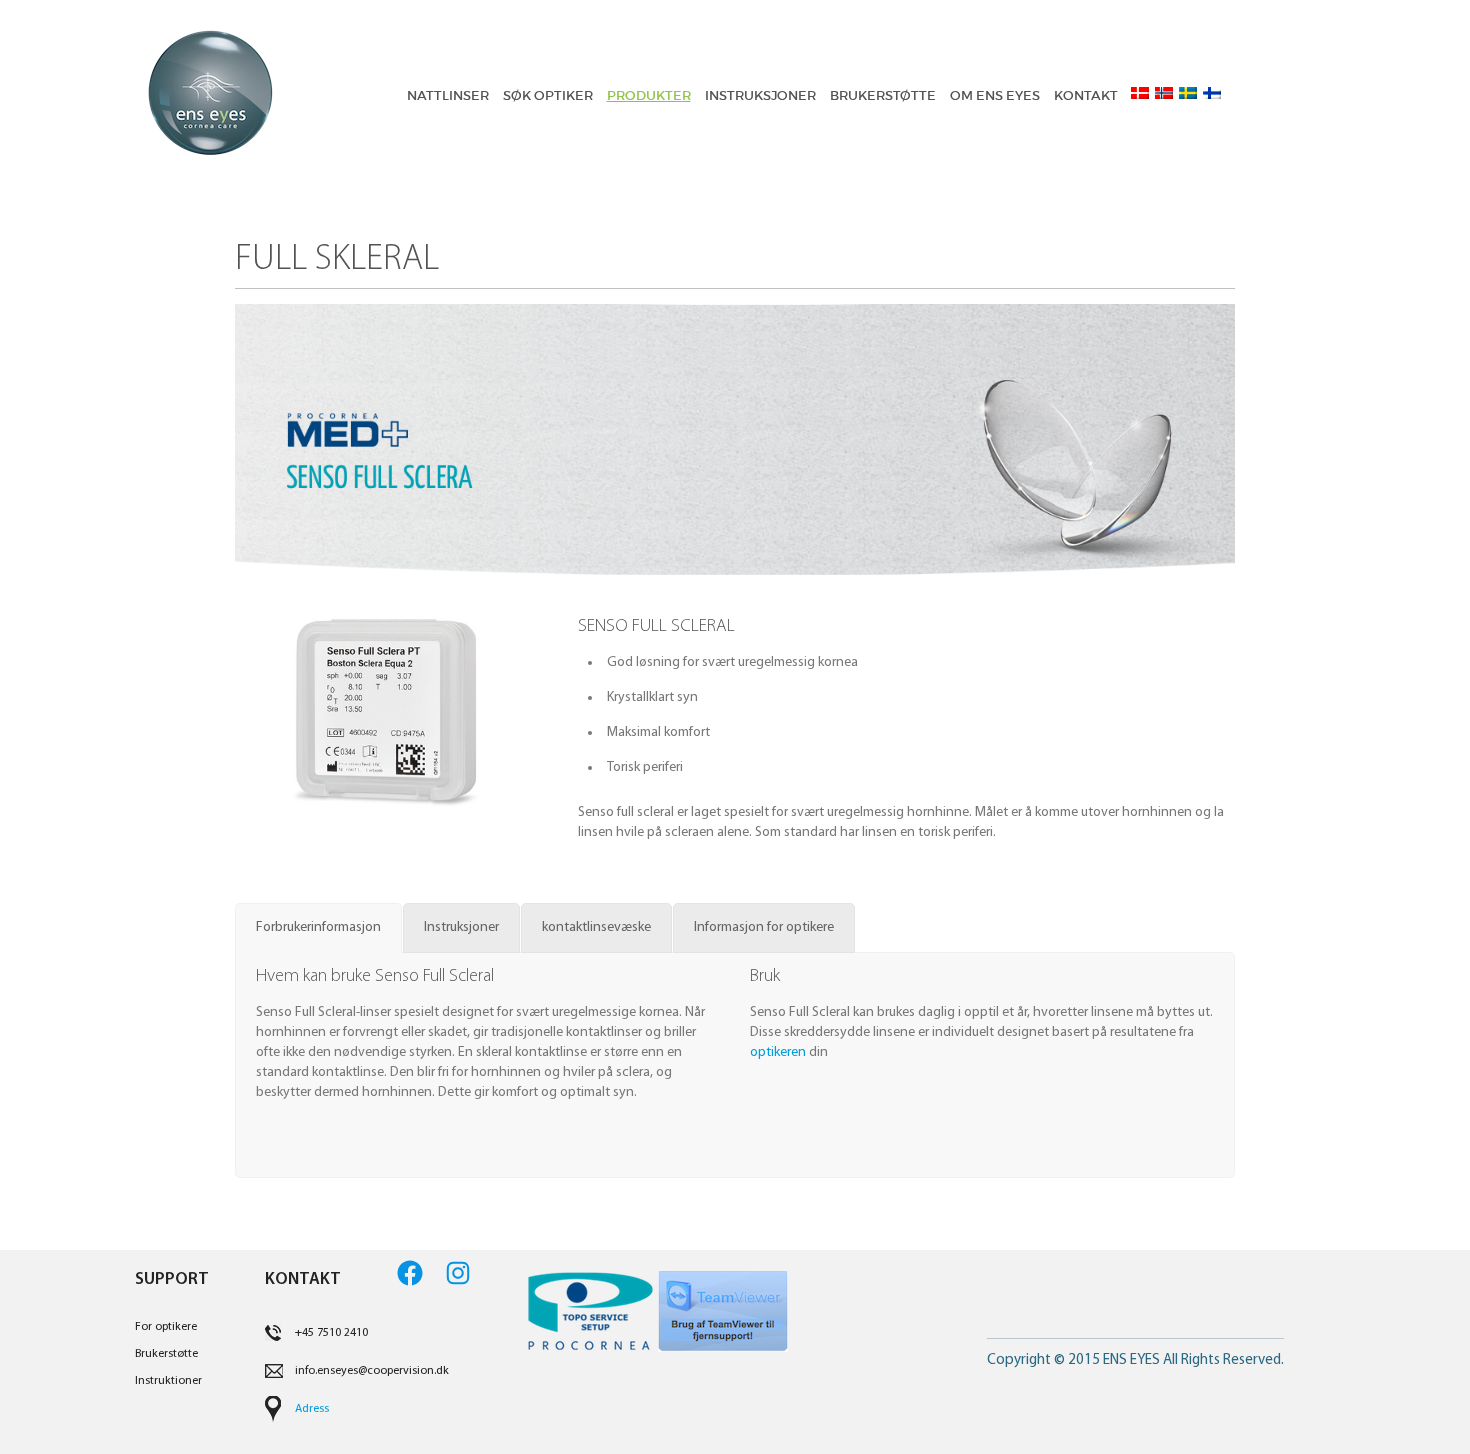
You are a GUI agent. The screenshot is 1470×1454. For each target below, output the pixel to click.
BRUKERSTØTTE (883, 95)
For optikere (166, 1327)
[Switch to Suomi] (1209, 93)
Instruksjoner (760, 95)
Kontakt (1086, 95)
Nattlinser (448, 95)
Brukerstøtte (166, 1354)
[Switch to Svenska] (1185, 93)
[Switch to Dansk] (1137, 93)
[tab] (318, 928)
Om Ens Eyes (995, 95)
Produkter (649, 95)
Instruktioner (168, 1381)
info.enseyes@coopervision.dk (372, 1371)
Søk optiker (548, 95)
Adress (312, 1409)
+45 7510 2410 (331, 1333)
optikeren (778, 1052)
